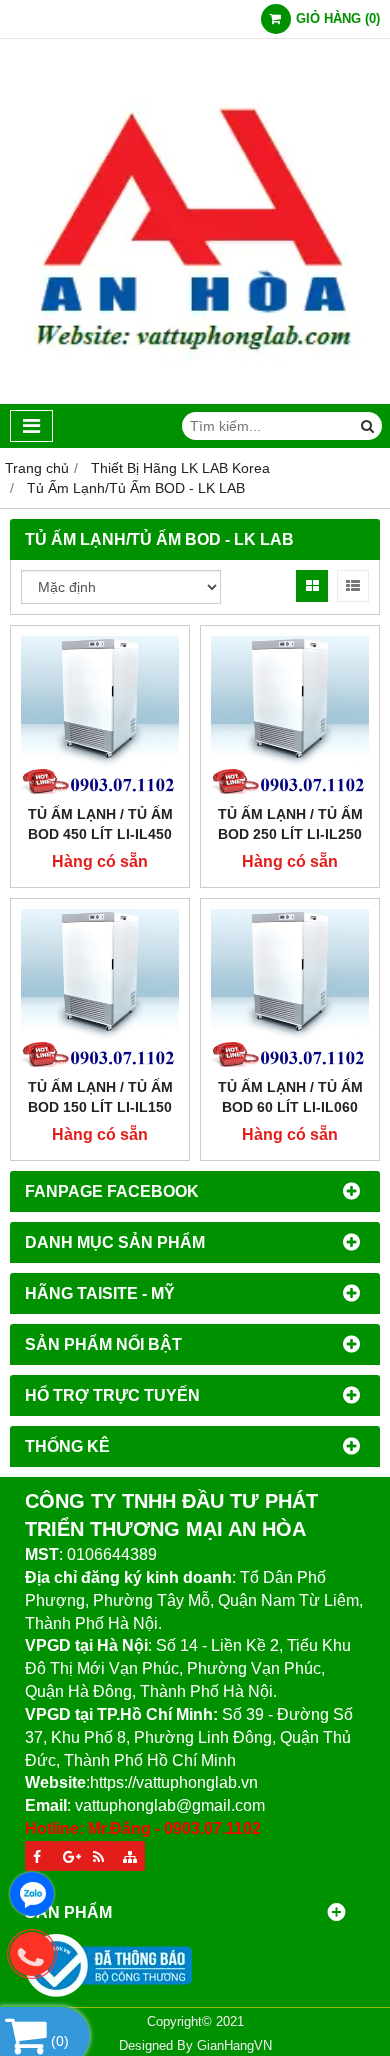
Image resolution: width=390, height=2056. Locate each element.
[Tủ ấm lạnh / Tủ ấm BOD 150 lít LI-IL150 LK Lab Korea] (100, 988)
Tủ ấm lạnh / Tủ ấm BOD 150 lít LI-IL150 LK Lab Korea (100, 1107)
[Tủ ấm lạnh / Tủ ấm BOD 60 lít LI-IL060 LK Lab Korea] (290, 988)
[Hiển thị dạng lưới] (312, 586)
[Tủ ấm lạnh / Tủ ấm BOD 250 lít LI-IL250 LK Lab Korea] (290, 715)
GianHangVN (234, 2046)
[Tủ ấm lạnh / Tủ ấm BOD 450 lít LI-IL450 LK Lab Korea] (100, 715)
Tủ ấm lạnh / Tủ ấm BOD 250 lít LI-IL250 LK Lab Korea (290, 834)
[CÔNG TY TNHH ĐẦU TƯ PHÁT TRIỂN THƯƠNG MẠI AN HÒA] (195, 399)
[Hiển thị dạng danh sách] (353, 586)
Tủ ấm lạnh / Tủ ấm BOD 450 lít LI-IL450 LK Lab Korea (100, 834)
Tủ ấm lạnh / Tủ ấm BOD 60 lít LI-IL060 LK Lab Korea (290, 1107)
